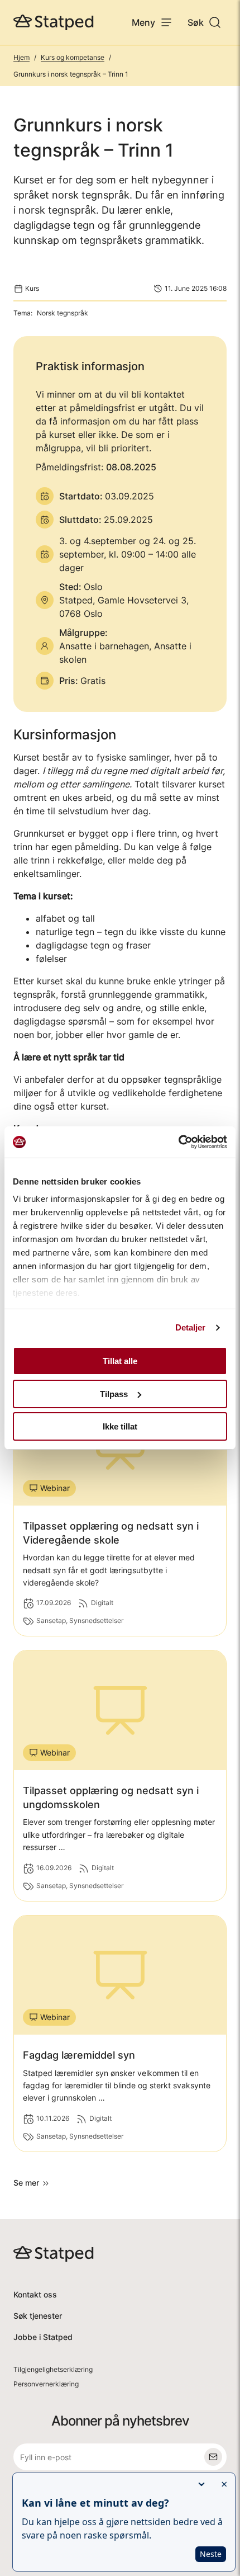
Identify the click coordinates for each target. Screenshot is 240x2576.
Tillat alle (120, 1361)
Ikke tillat (120, 1426)
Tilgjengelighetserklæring (53, 2369)
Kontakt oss (35, 2294)
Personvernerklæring (46, 2384)
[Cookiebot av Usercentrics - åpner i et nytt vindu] (178, 1142)
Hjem (21, 57)
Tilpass (114, 1394)
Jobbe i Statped (43, 2337)
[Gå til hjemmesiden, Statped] (54, 22)
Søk (196, 22)
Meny (143, 22)
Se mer (26, 2183)
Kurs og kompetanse (73, 57)
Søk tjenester (38, 2316)
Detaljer (191, 1327)
